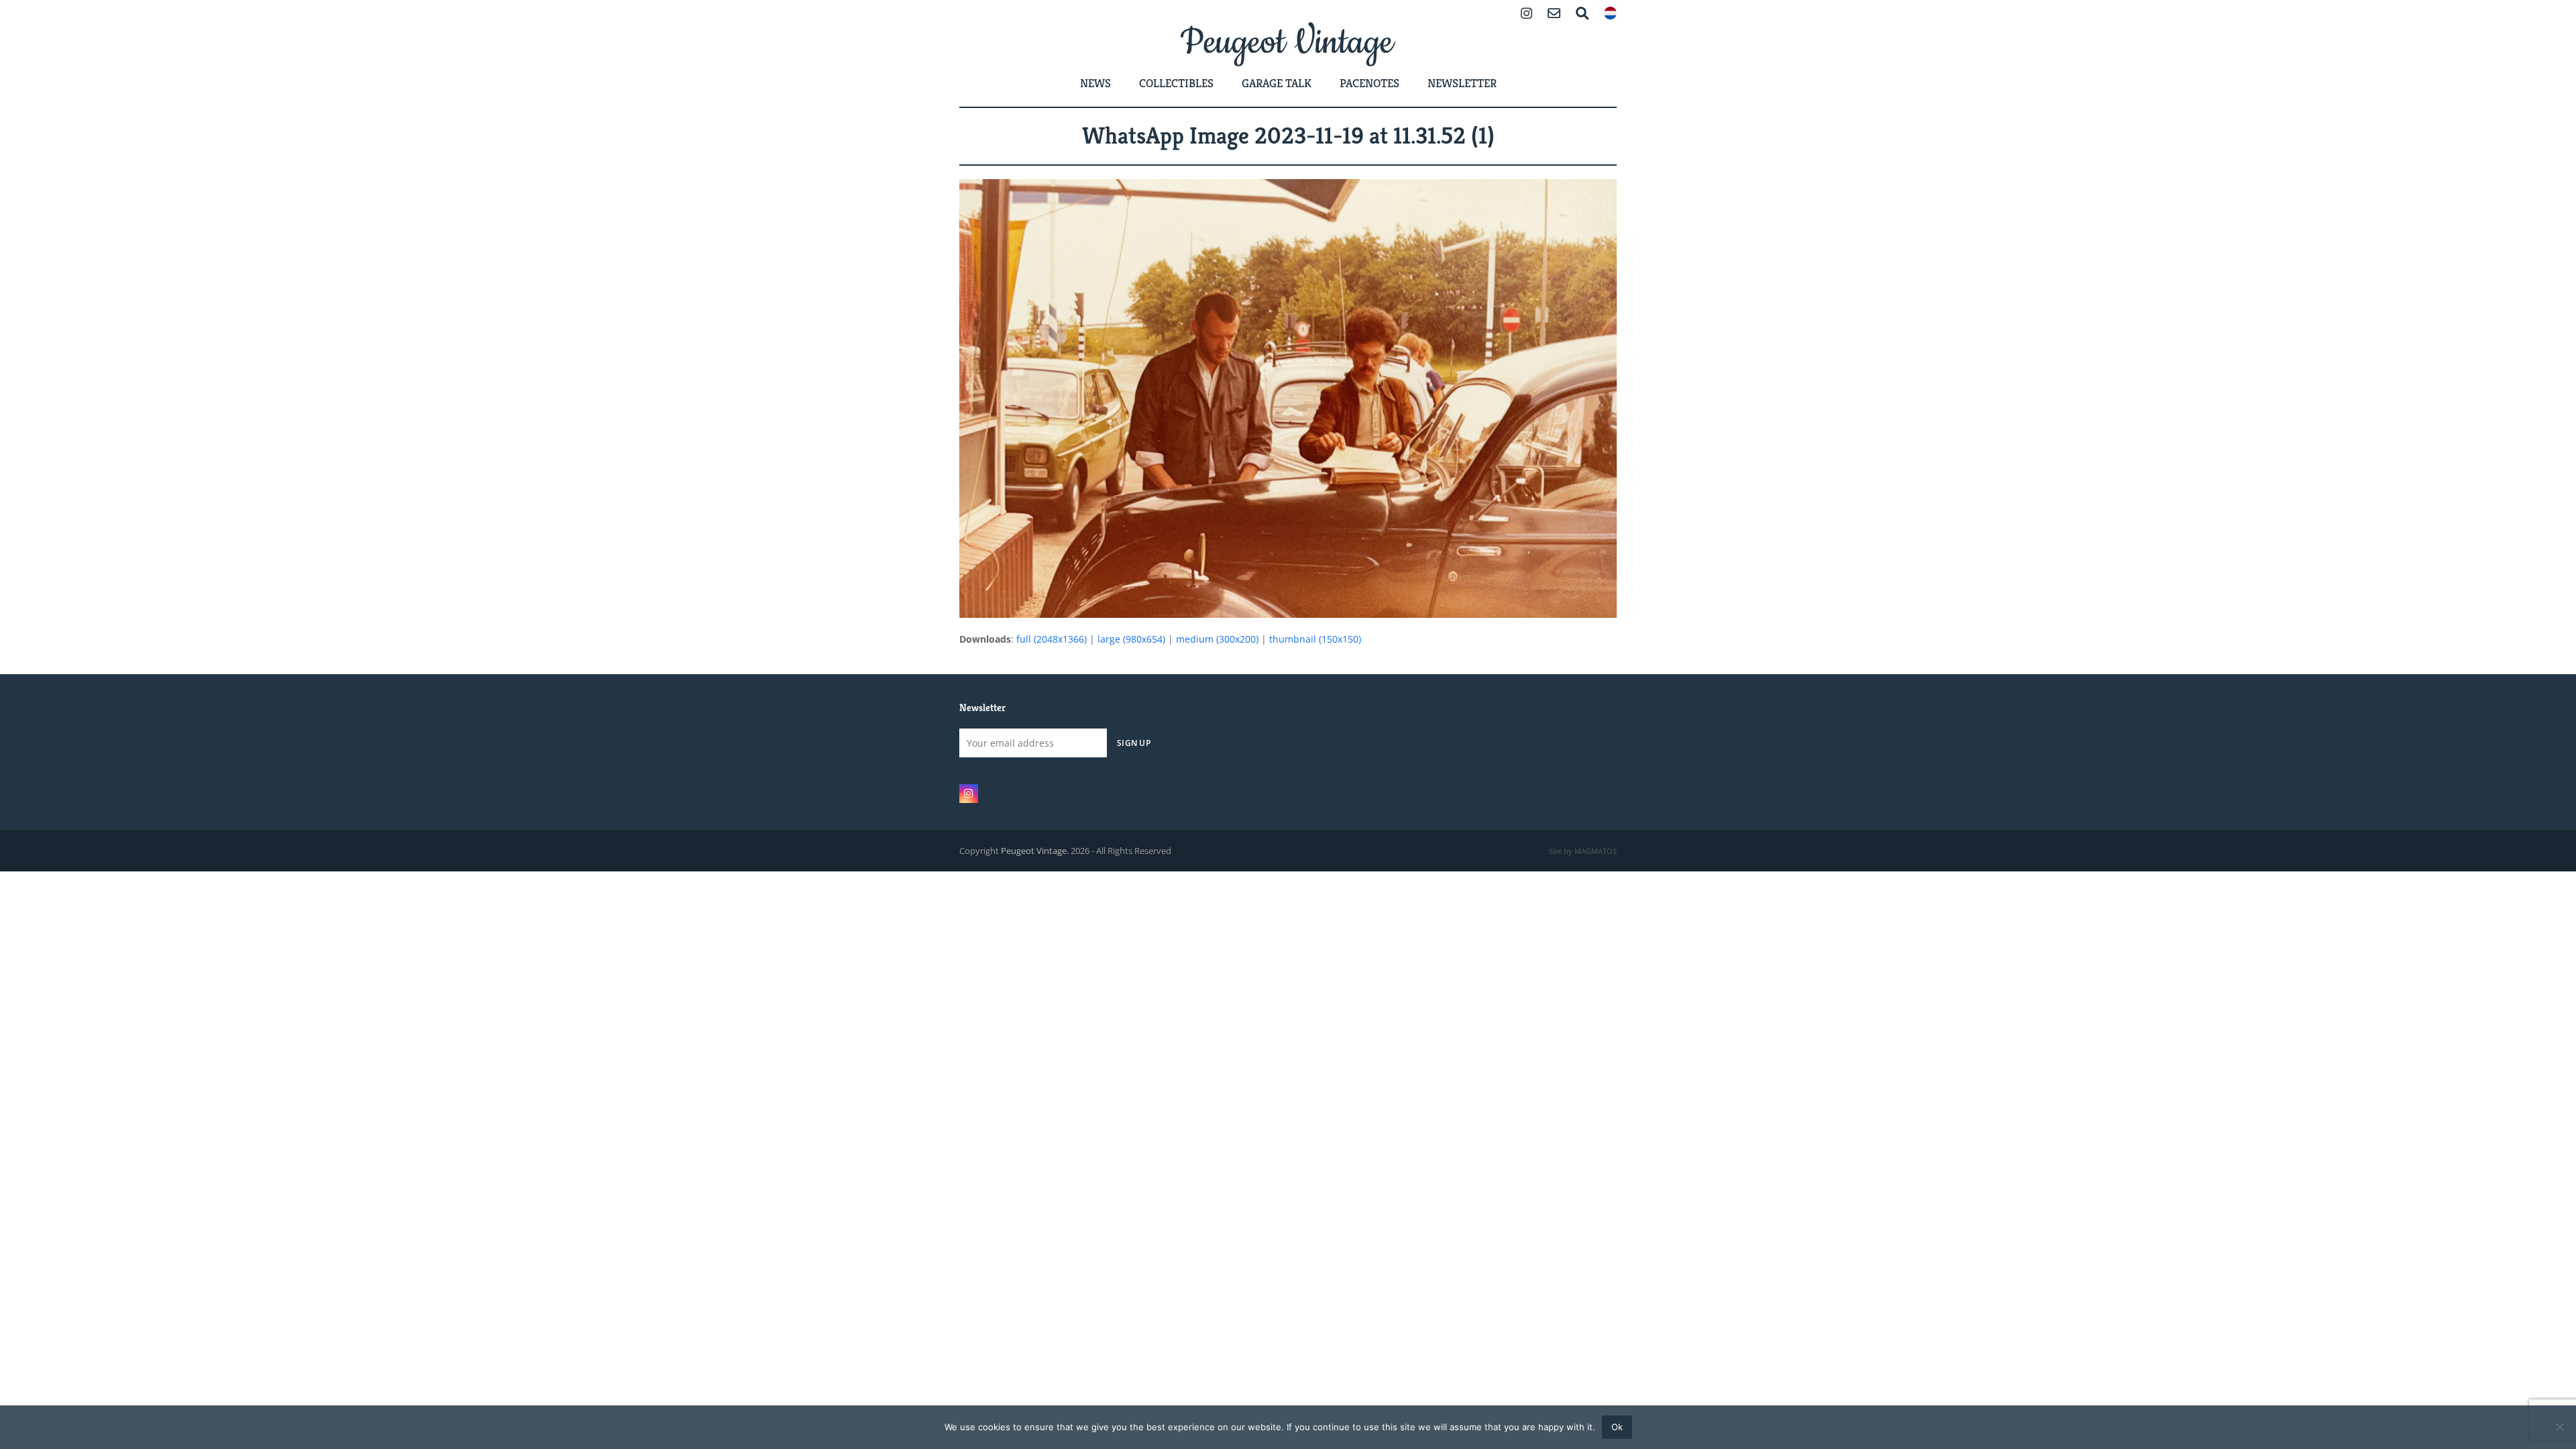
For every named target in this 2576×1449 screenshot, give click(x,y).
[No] (2559, 1427)
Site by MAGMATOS (1583, 851)
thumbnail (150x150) (1315, 639)
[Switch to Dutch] (1610, 14)
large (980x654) (1131, 639)
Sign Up (1134, 743)
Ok (1617, 1427)
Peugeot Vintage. (1035, 851)
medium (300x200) (1217, 639)
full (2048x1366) (1052, 639)
